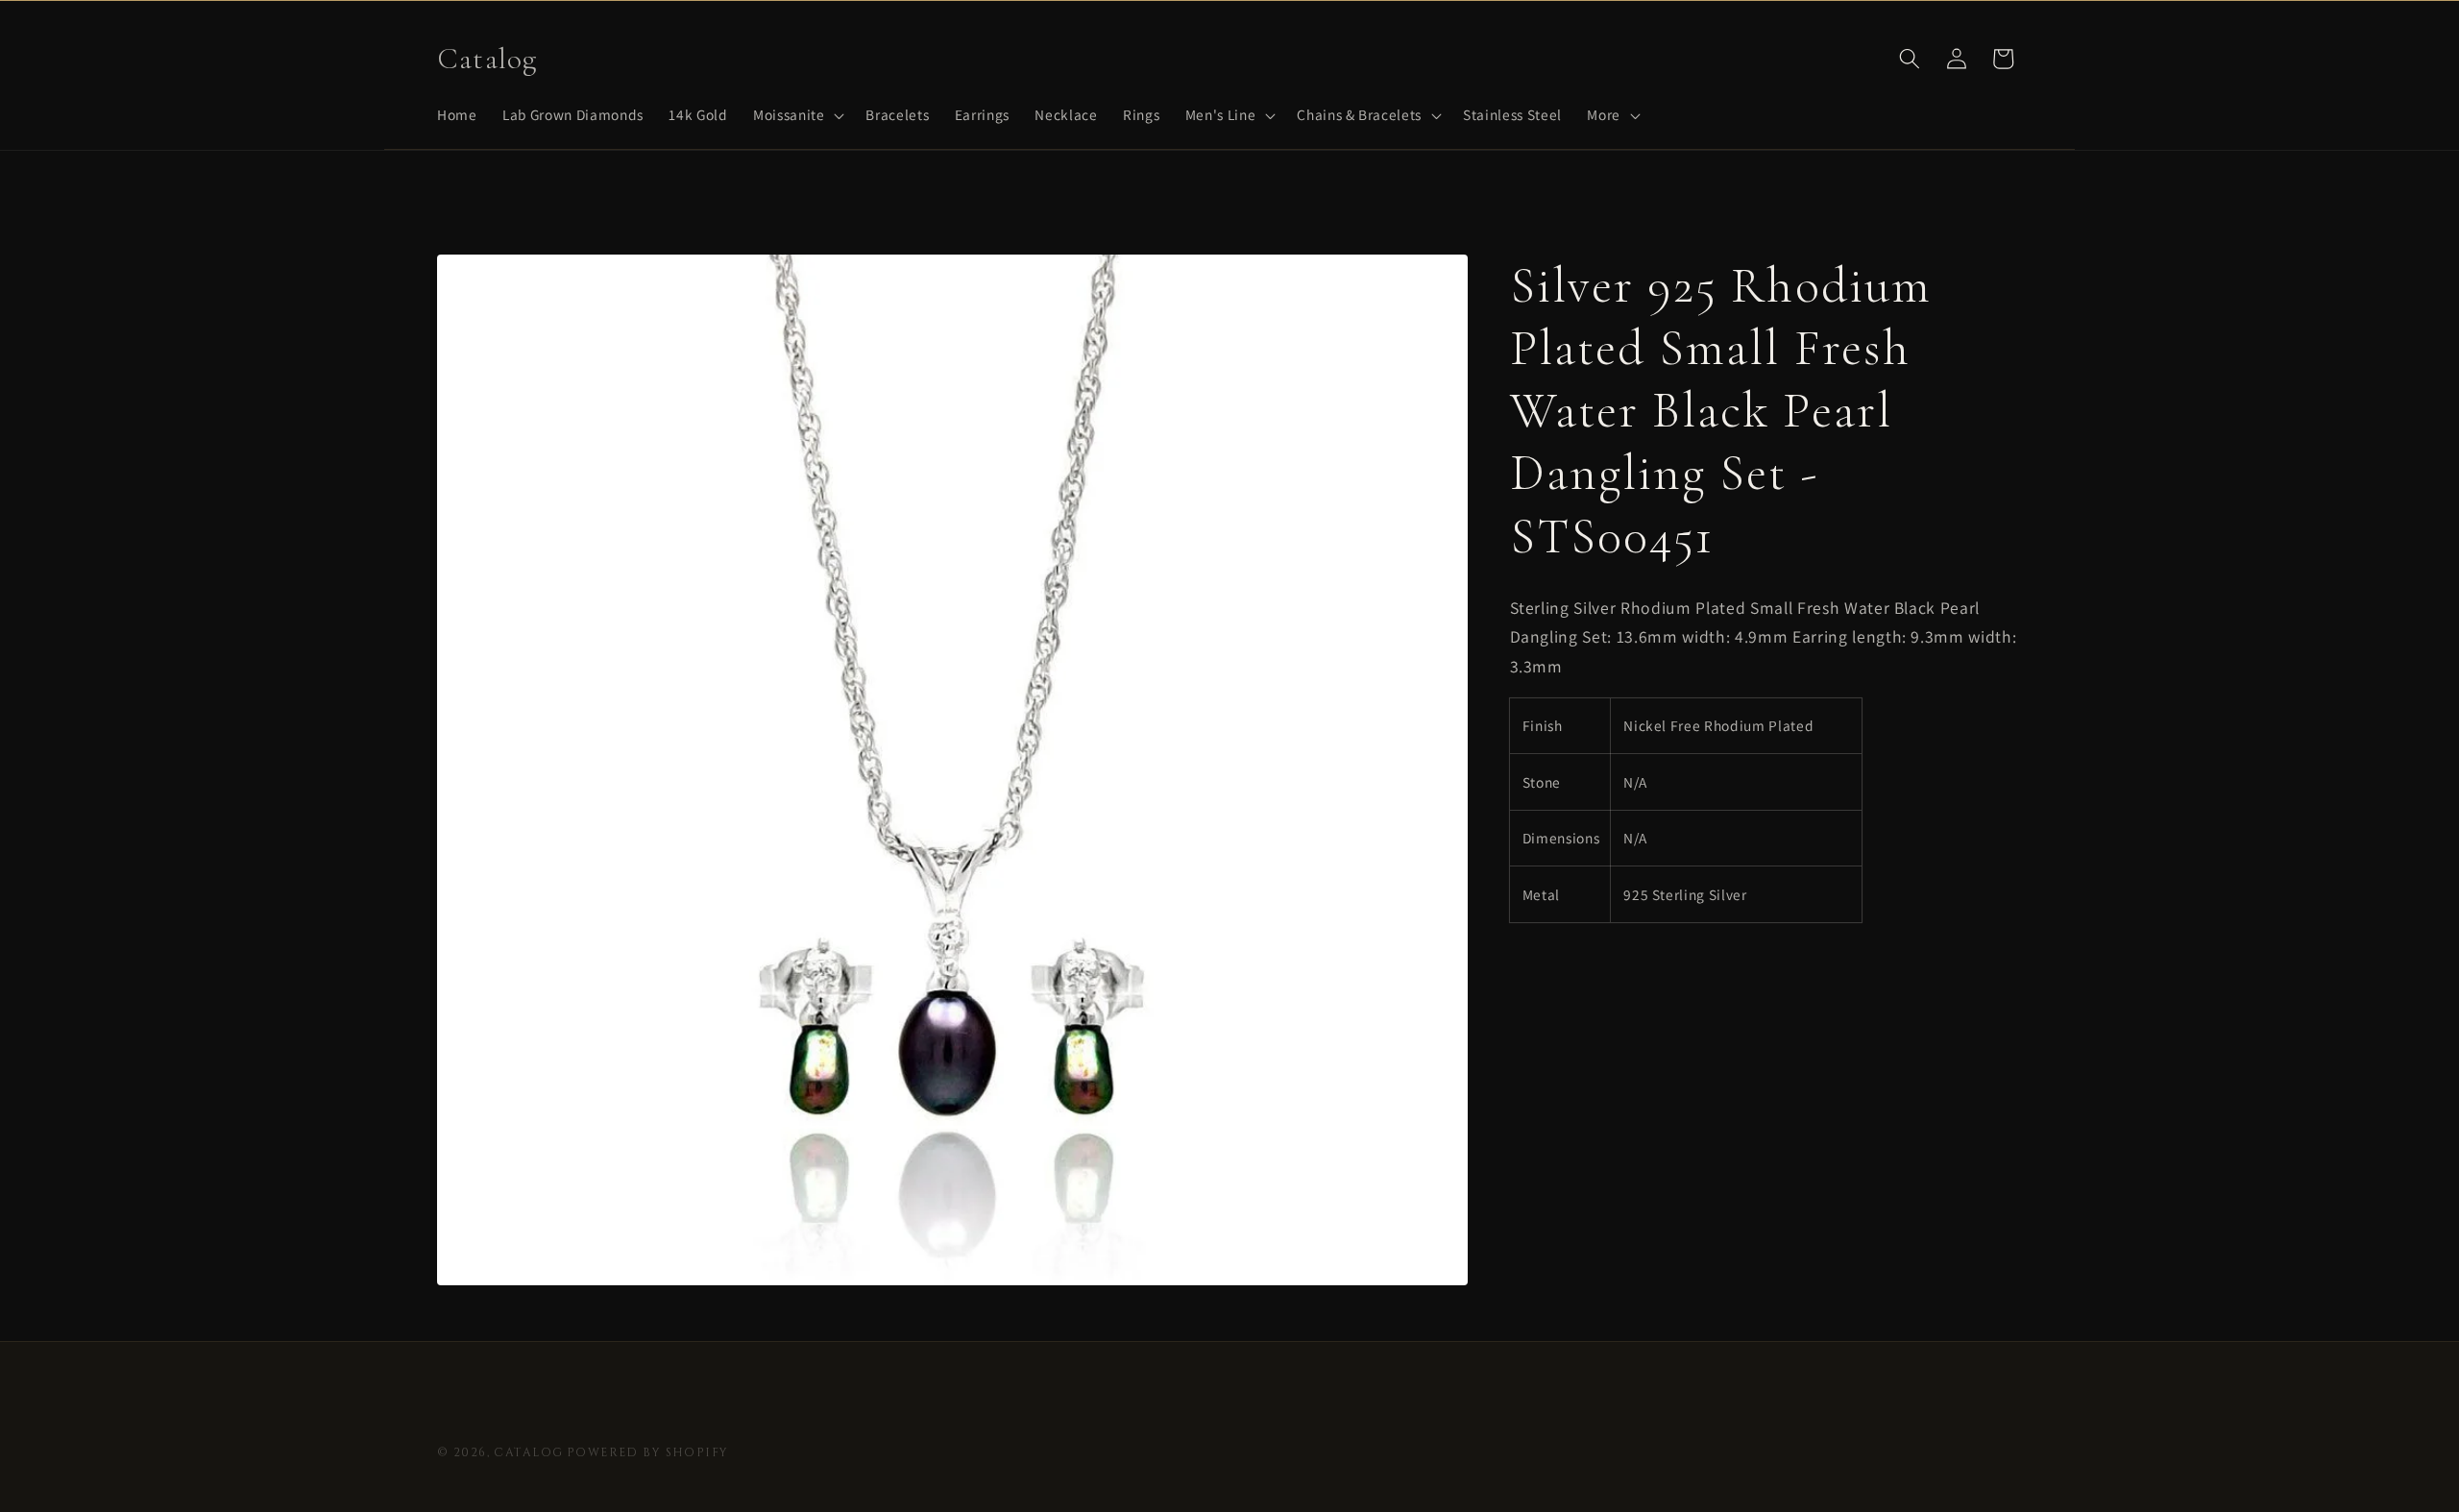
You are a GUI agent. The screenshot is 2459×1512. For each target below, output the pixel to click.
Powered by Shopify (648, 1452)
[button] (797, 115)
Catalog (528, 1452)
